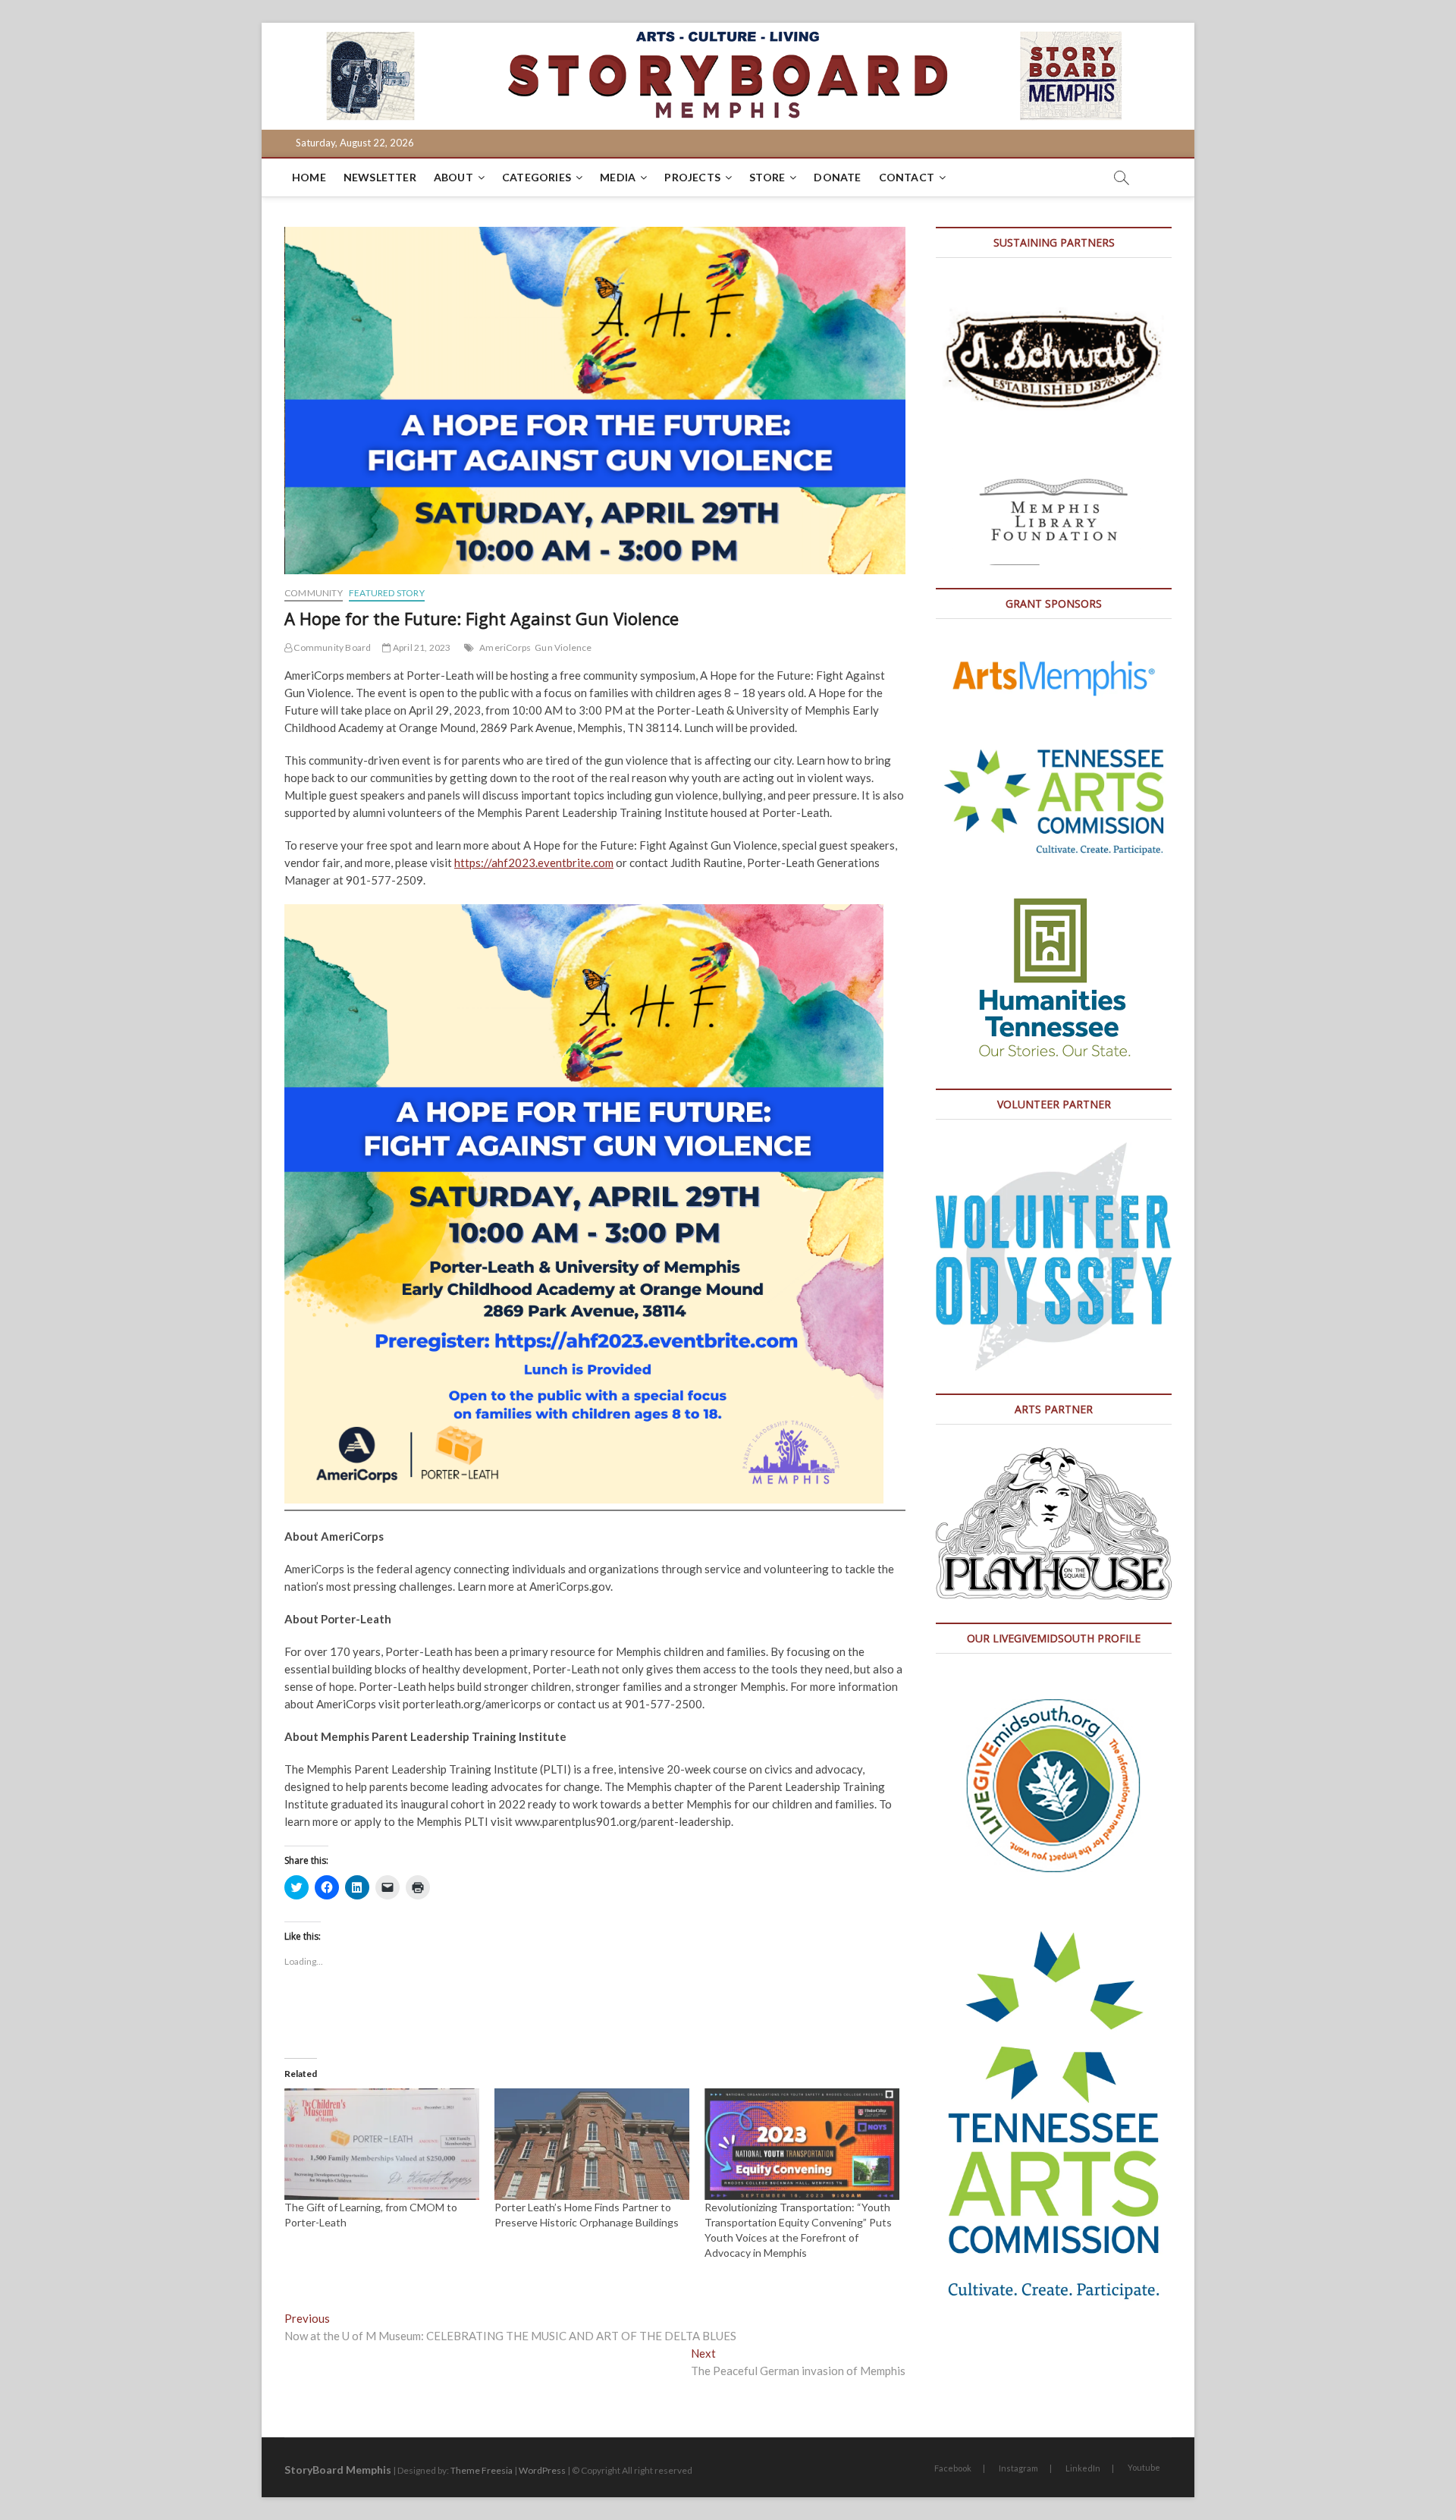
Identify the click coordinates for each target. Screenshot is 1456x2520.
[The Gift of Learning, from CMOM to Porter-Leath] (382, 2144)
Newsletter (380, 177)
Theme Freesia (482, 2470)
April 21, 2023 (421, 647)
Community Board (331, 647)
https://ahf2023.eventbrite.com (534, 863)
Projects (692, 177)
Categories (537, 177)
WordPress (542, 2470)
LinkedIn (1083, 2468)
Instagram (1018, 2468)
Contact (907, 177)
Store (767, 177)
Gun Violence (563, 647)
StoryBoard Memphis (338, 2470)
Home (309, 177)
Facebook (953, 2468)
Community (314, 593)
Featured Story (387, 593)
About (453, 177)
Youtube (1144, 2467)
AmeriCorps (505, 647)
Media (618, 177)
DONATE (837, 177)
